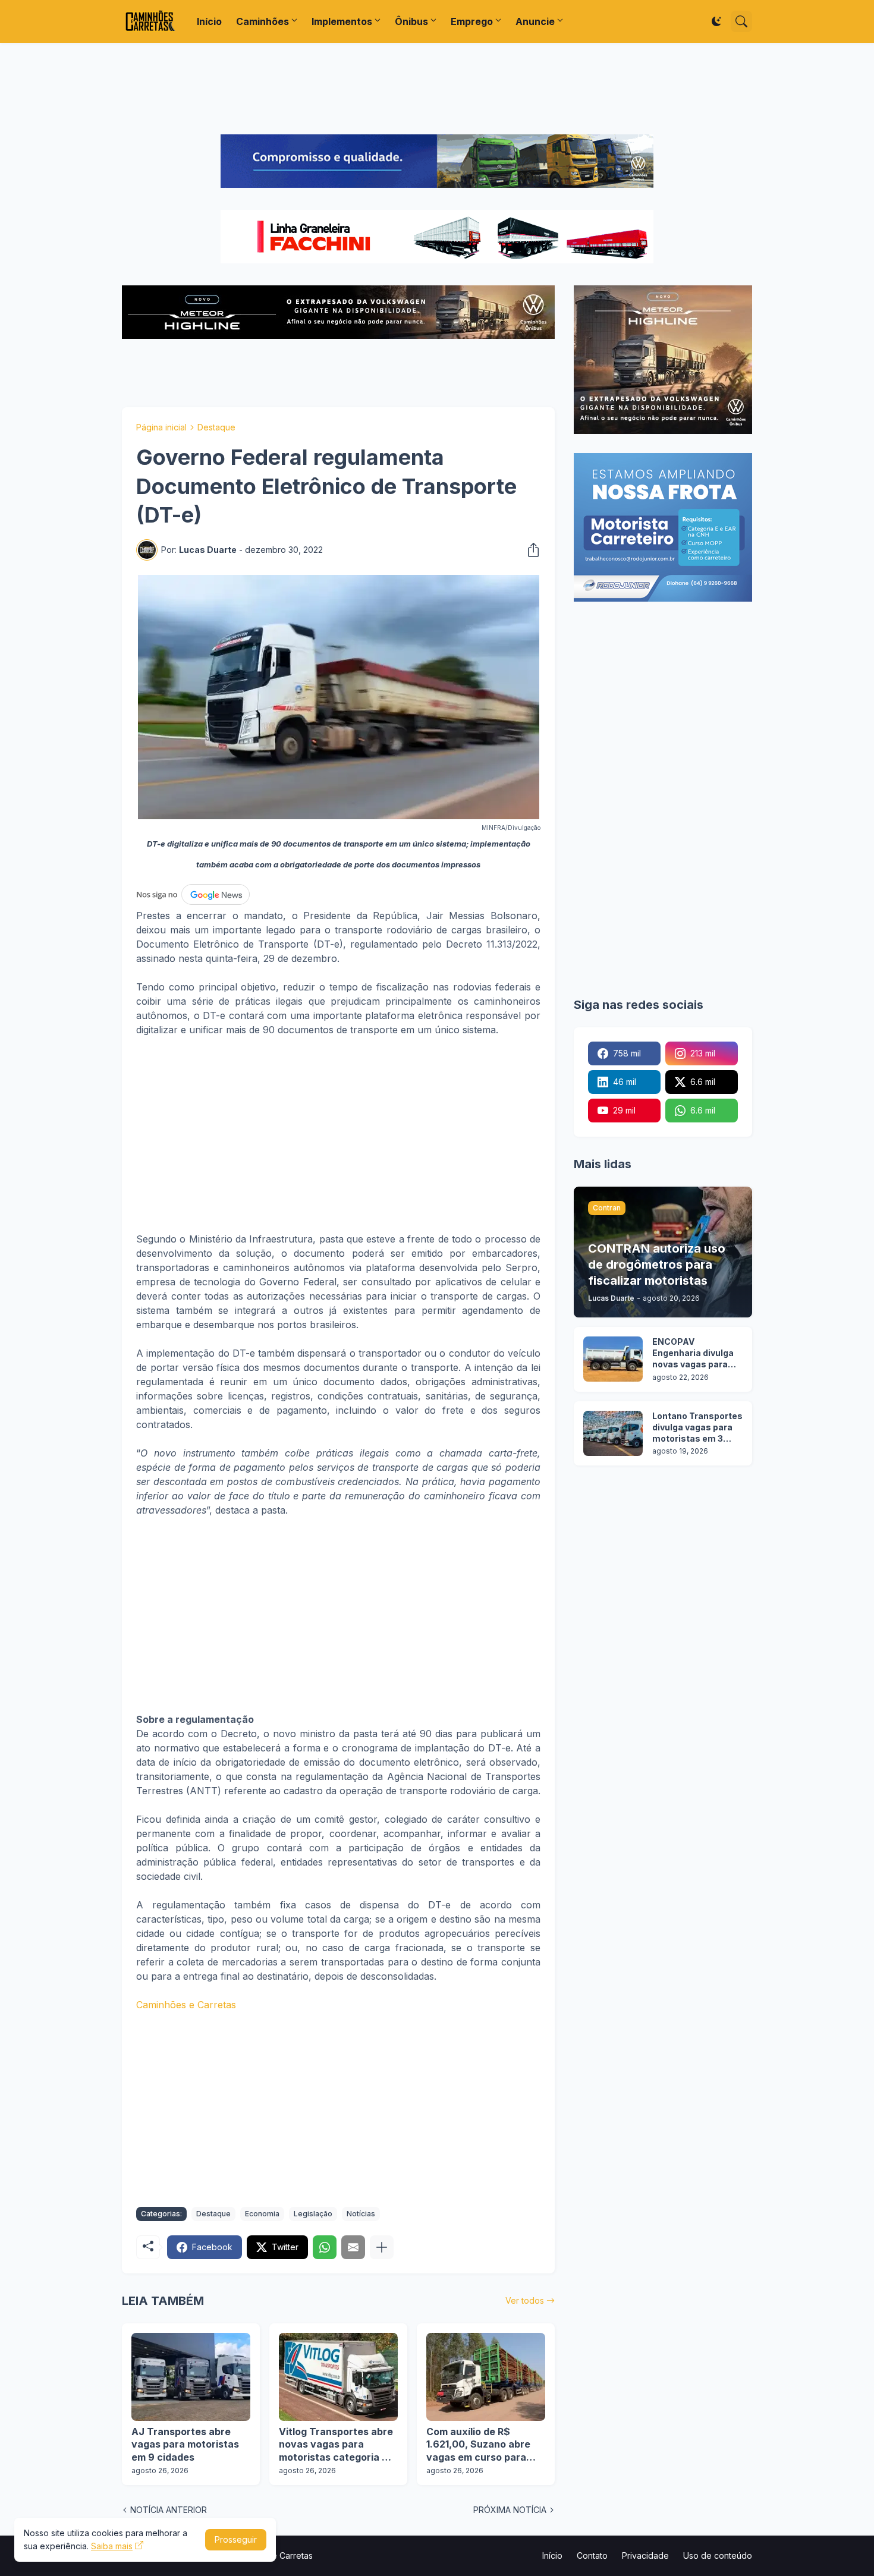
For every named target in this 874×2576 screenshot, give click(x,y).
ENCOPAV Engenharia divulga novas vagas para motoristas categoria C (693, 1353)
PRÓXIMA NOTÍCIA (510, 2510)
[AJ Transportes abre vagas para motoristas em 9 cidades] (191, 2377)
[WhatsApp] (325, 2247)
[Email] (353, 2247)
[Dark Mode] (716, 21)
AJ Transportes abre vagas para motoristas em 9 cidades (185, 2444)
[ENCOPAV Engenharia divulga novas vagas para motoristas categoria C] (613, 1359)
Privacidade (645, 2555)
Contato (592, 2555)
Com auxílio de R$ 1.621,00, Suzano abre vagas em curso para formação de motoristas (484, 2445)
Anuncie (535, 21)
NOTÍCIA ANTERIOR (169, 2510)
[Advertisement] (437, 89)
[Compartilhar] (530, 550)
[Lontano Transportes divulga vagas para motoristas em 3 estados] (613, 1433)
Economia (262, 2214)
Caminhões (262, 21)
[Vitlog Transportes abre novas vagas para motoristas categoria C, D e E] (338, 2377)
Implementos (342, 21)
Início (209, 21)
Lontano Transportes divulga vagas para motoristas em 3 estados (697, 1428)
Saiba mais (112, 2546)
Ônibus (411, 21)
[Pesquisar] (741, 21)
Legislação (313, 2214)
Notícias (361, 2214)
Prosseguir (236, 2539)
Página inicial (161, 427)
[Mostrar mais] (382, 2247)
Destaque (216, 427)
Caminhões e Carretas (186, 2005)
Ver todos (525, 2300)
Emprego (472, 21)
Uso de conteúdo (718, 2555)
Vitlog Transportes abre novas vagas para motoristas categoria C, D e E (336, 2445)
